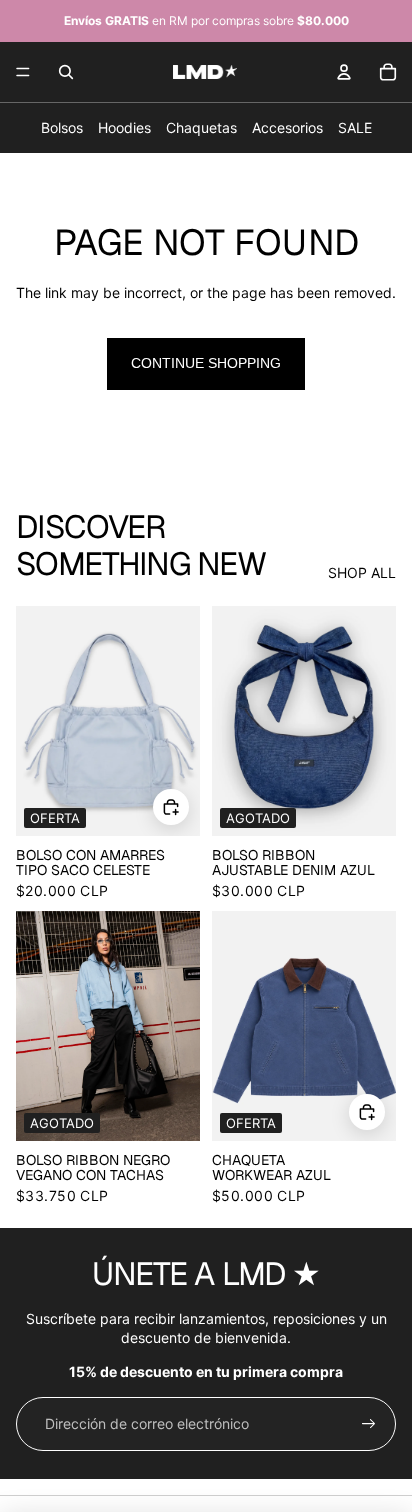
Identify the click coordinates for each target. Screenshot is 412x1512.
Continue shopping (206, 363)
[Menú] (23, 72)
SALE (355, 127)
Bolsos (62, 127)
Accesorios (287, 127)
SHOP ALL (362, 572)
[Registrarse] (369, 1424)
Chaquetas (201, 127)
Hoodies (124, 127)
